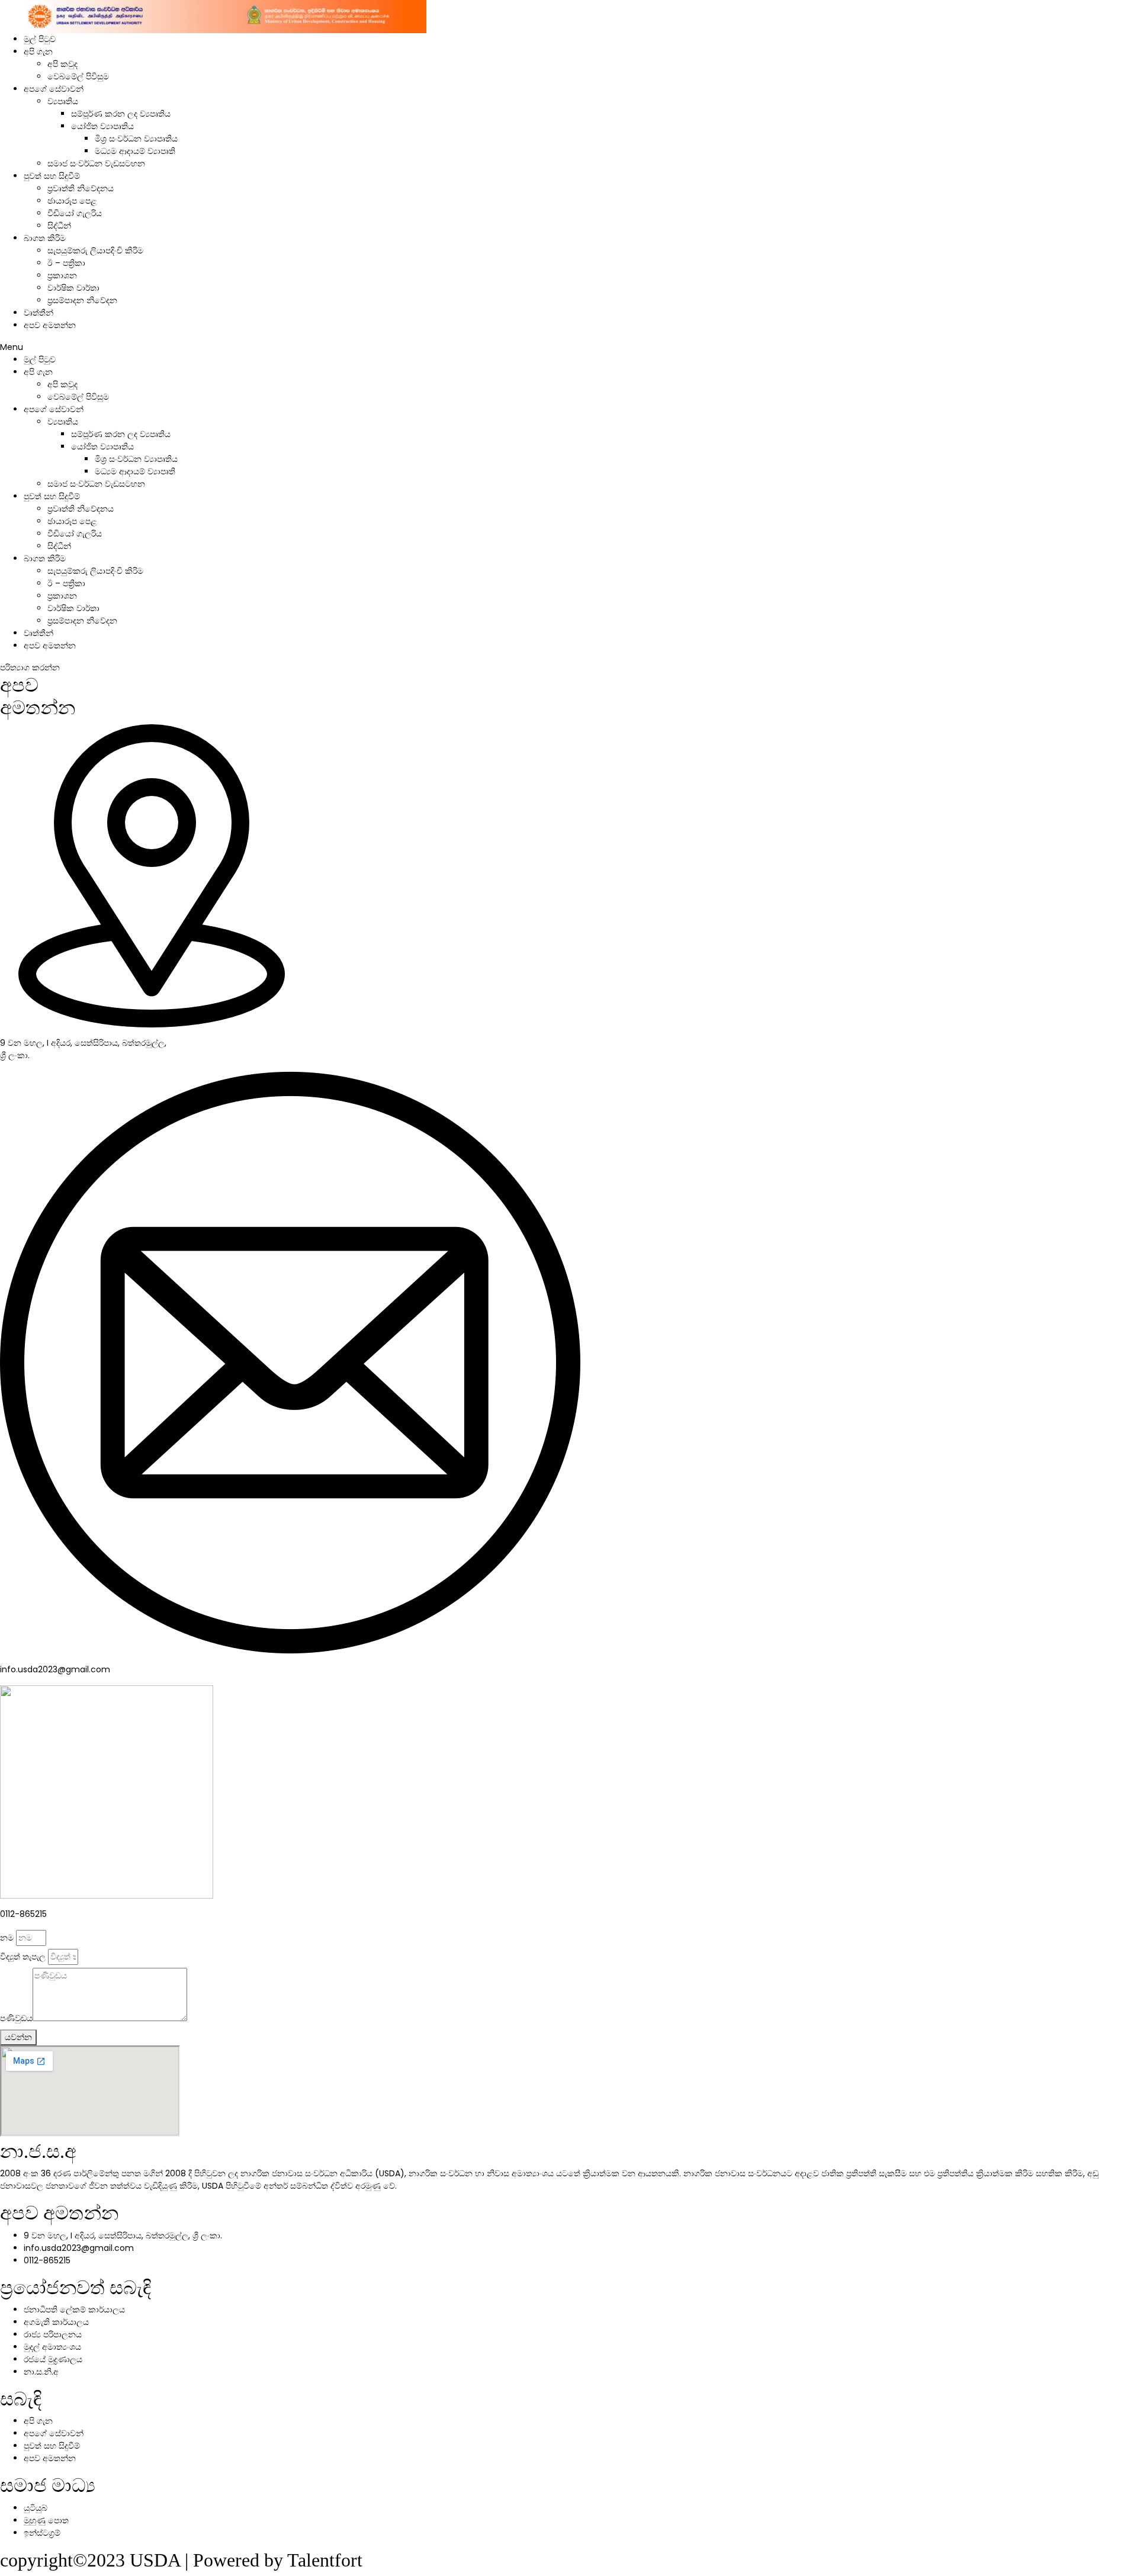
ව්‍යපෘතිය (63, 101)
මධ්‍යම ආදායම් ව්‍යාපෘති (135, 151)
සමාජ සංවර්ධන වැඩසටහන (96, 163)
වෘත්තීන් (38, 313)
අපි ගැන (38, 52)
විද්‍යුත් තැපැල (23, 1957)
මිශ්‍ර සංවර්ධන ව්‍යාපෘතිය (136, 139)
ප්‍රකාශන (62, 275)
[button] (568, 347)
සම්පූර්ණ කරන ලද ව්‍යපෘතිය (121, 114)
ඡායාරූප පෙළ (72, 201)
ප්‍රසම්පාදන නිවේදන (82, 300)
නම (7, 1938)
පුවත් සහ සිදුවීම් (52, 176)
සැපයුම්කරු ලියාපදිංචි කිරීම (95, 250)
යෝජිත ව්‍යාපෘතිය (102, 126)
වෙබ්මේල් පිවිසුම (78, 76)
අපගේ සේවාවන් (54, 89)
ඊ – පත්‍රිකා (66, 263)
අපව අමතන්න (50, 325)
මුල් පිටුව (40, 39)
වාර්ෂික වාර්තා (73, 288)
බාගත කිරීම (45, 238)
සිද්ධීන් (59, 226)
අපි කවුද (62, 64)
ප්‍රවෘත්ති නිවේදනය (81, 188)
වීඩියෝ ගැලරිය (75, 213)
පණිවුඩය (16, 2018)
